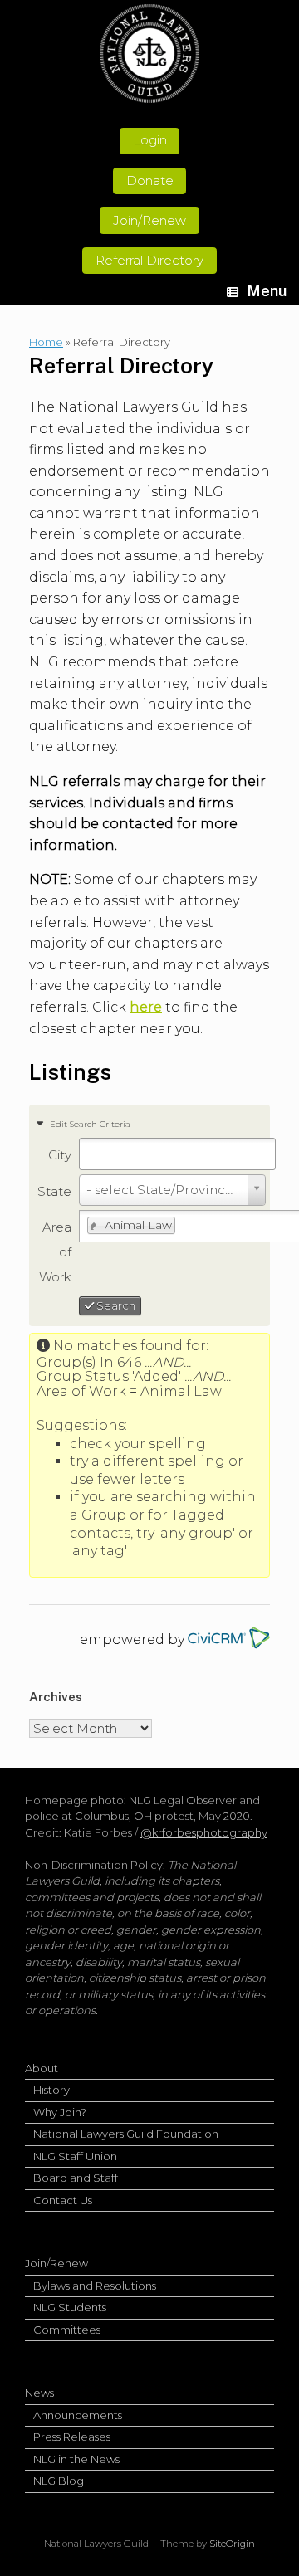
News (39, 2393)
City (60, 1155)
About (42, 2068)
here (146, 1007)
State (54, 1191)
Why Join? (60, 2112)
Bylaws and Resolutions (95, 2286)
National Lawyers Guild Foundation (126, 2134)
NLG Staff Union (75, 2156)
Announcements (78, 2415)
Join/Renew (56, 2263)
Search (115, 1305)
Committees (67, 2330)
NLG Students (70, 2307)
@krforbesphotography (204, 1832)
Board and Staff (76, 2178)
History (51, 2090)
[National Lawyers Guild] (149, 54)
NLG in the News (76, 2459)
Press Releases (72, 2437)
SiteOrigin (232, 2544)
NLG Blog (59, 2481)
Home (46, 342)
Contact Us (63, 2200)
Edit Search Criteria (89, 1124)
